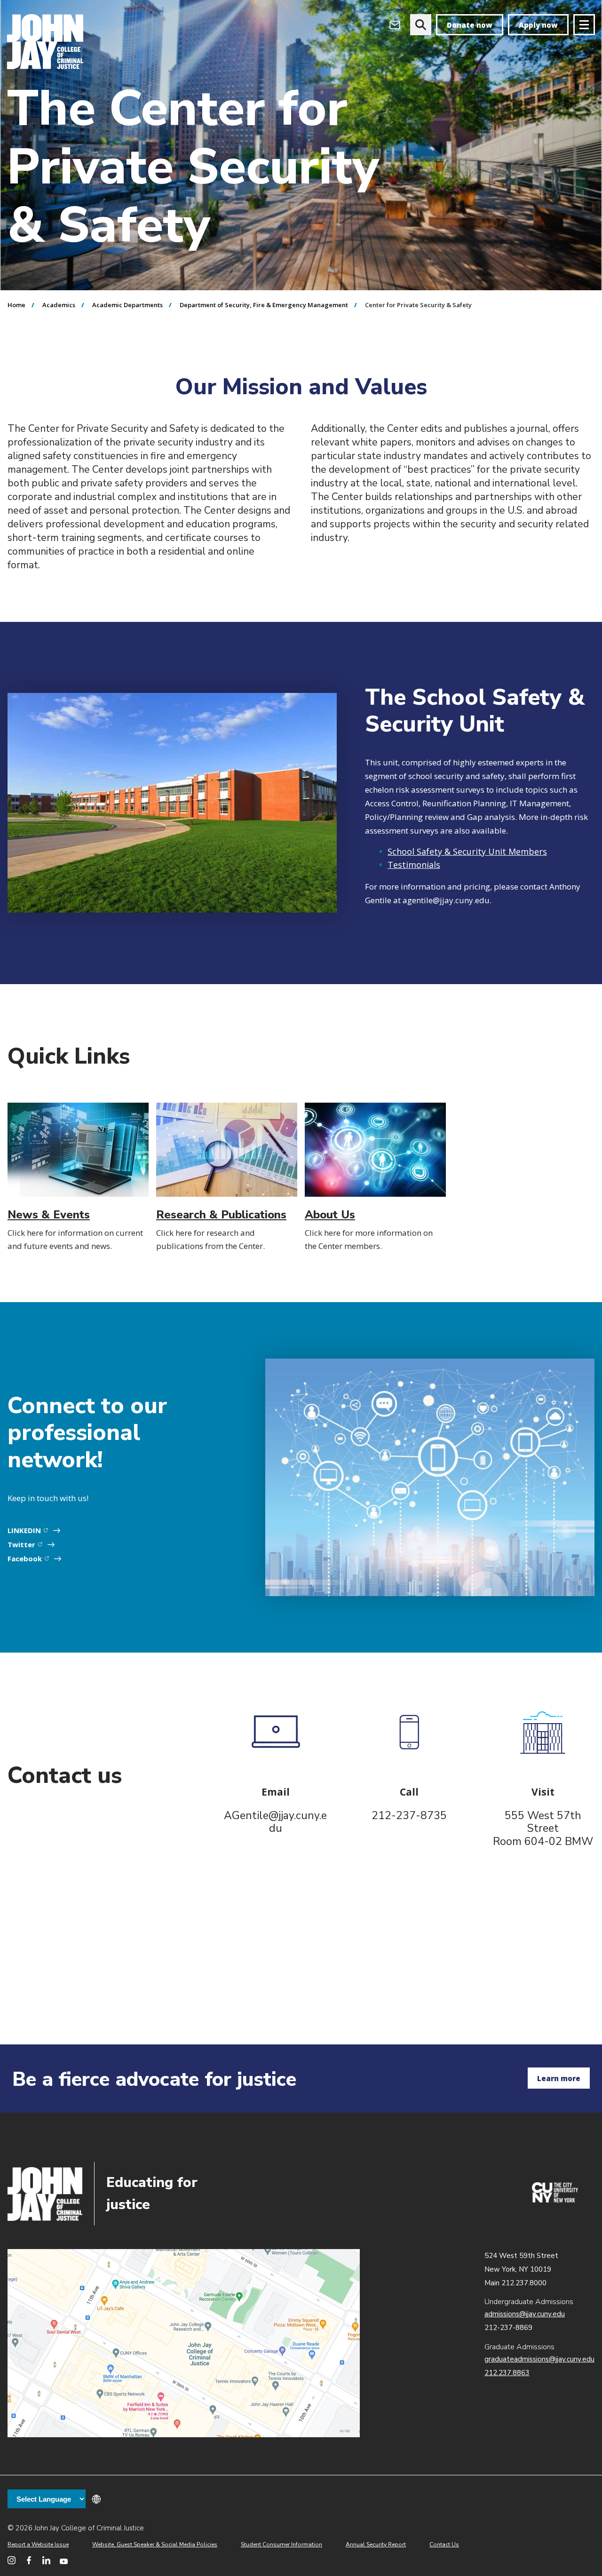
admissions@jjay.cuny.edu (525, 2314)
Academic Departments (127, 305)
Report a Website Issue (38, 2544)
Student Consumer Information (281, 2544)
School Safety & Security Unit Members (467, 851)
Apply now (538, 25)
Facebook (32, 1558)
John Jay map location (184, 2343)
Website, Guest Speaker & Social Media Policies (155, 2544)
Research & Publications (221, 1215)
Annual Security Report (376, 2544)
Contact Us (444, 2544)
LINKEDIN (32, 1530)
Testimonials (414, 865)
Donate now (470, 25)
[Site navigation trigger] (584, 25)
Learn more (559, 2078)
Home (16, 305)
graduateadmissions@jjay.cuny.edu (539, 2359)
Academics (59, 305)
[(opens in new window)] (555, 2200)
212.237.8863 (507, 2373)
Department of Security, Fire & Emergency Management (264, 305)
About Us (330, 1215)
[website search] (421, 25)
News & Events (49, 1215)
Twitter (29, 1544)
